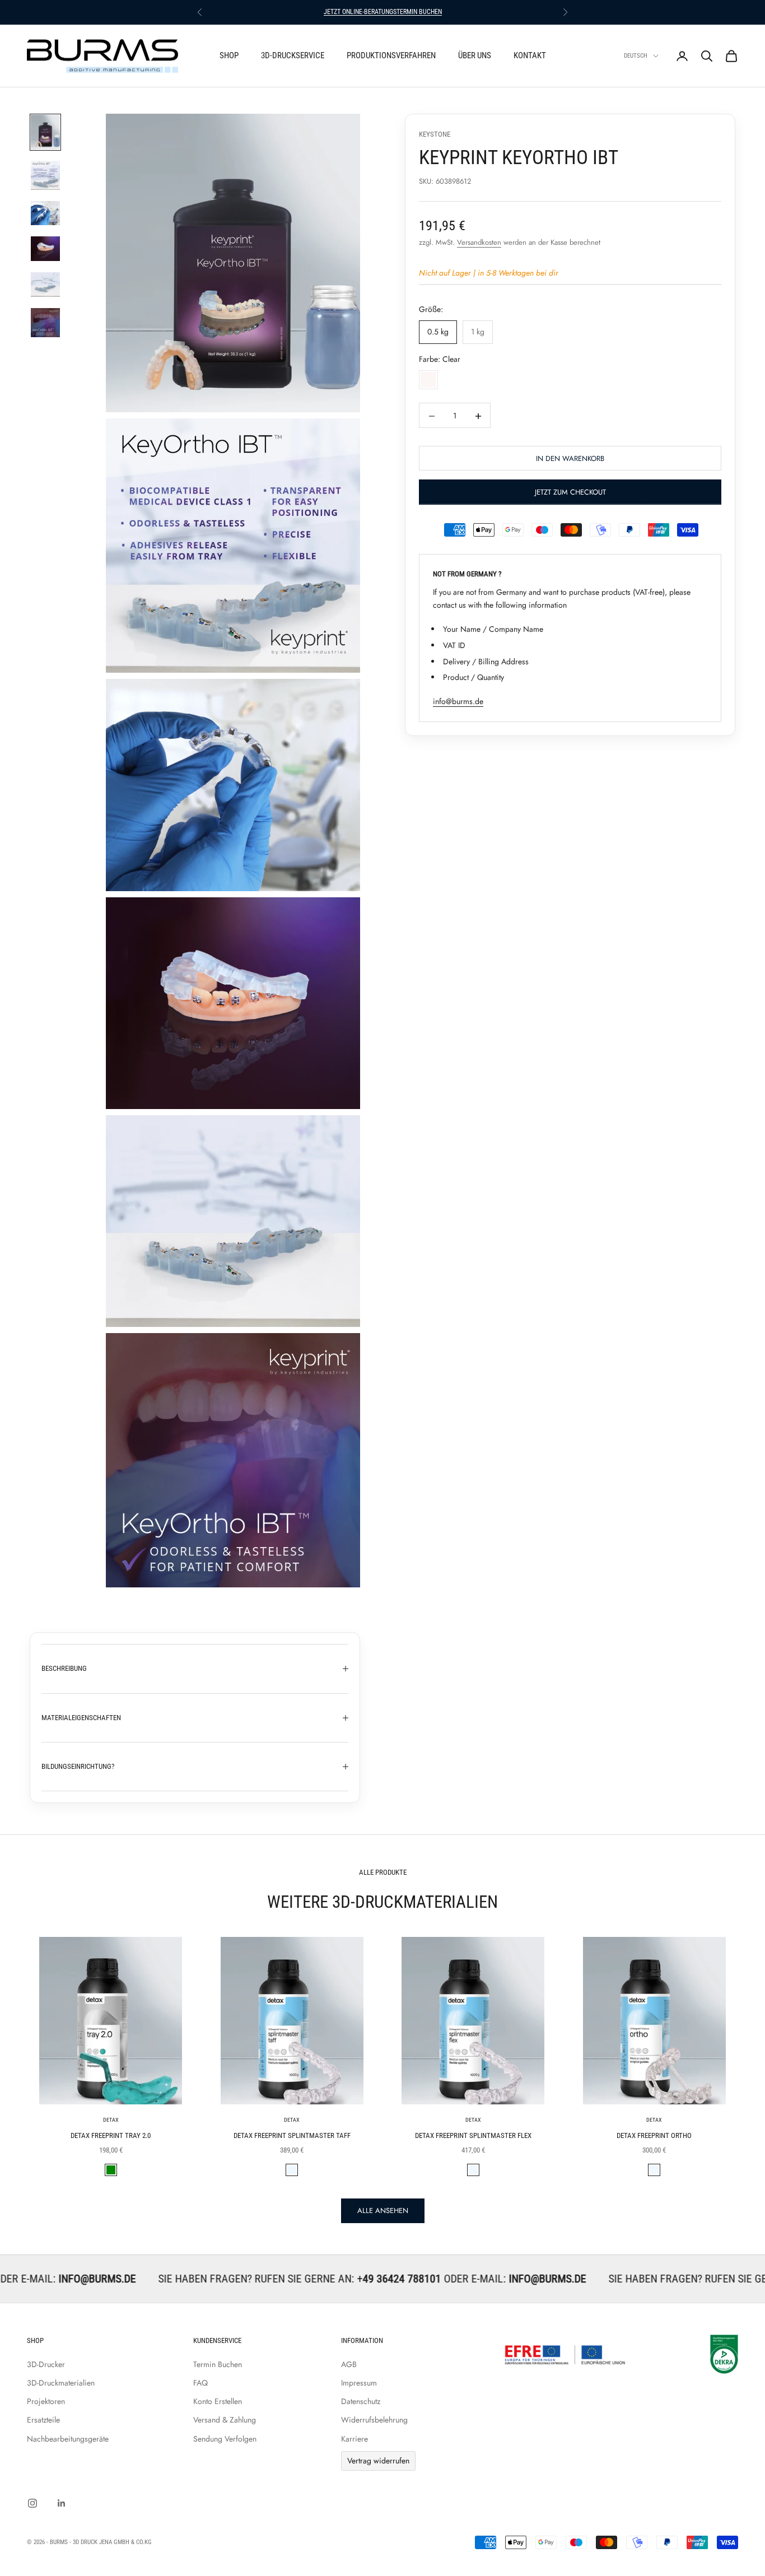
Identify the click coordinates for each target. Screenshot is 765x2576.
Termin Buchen (218, 2364)
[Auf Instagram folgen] (32, 2503)
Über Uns (475, 55)
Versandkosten (479, 243)
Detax (111, 2120)
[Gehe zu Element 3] (45, 213)
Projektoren (46, 2401)
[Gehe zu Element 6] (45, 323)
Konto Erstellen (218, 2401)
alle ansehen (383, 2211)
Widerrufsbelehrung (374, 2420)
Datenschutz (361, 2401)
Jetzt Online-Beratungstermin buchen (383, 12)
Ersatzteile (43, 2420)
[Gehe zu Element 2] (45, 175)
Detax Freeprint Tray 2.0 (111, 2135)
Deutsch (636, 56)
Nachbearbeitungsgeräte (68, 2439)
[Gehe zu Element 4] (45, 249)
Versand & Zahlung (225, 2420)
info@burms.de (458, 702)
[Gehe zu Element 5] (45, 285)
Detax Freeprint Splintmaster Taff (292, 2135)
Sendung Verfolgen (225, 2439)
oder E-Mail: (381, 2279)
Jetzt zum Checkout (570, 493)
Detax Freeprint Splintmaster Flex (473, 2135)
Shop (229, 55)
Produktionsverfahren (391, 55)
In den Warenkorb (570, 459)
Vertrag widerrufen (378, 2461)
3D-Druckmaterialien (61, 2383)
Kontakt (530, 55)
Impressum (359, 2383)
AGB (349, 2364)
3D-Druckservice (293, 55)
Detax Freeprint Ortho (654, 2135)
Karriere (354, 2439)
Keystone (435, 134)
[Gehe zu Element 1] (45, 132)
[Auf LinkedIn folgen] (62, 2503)
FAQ (200, 2383)
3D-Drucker (46, 2364)
